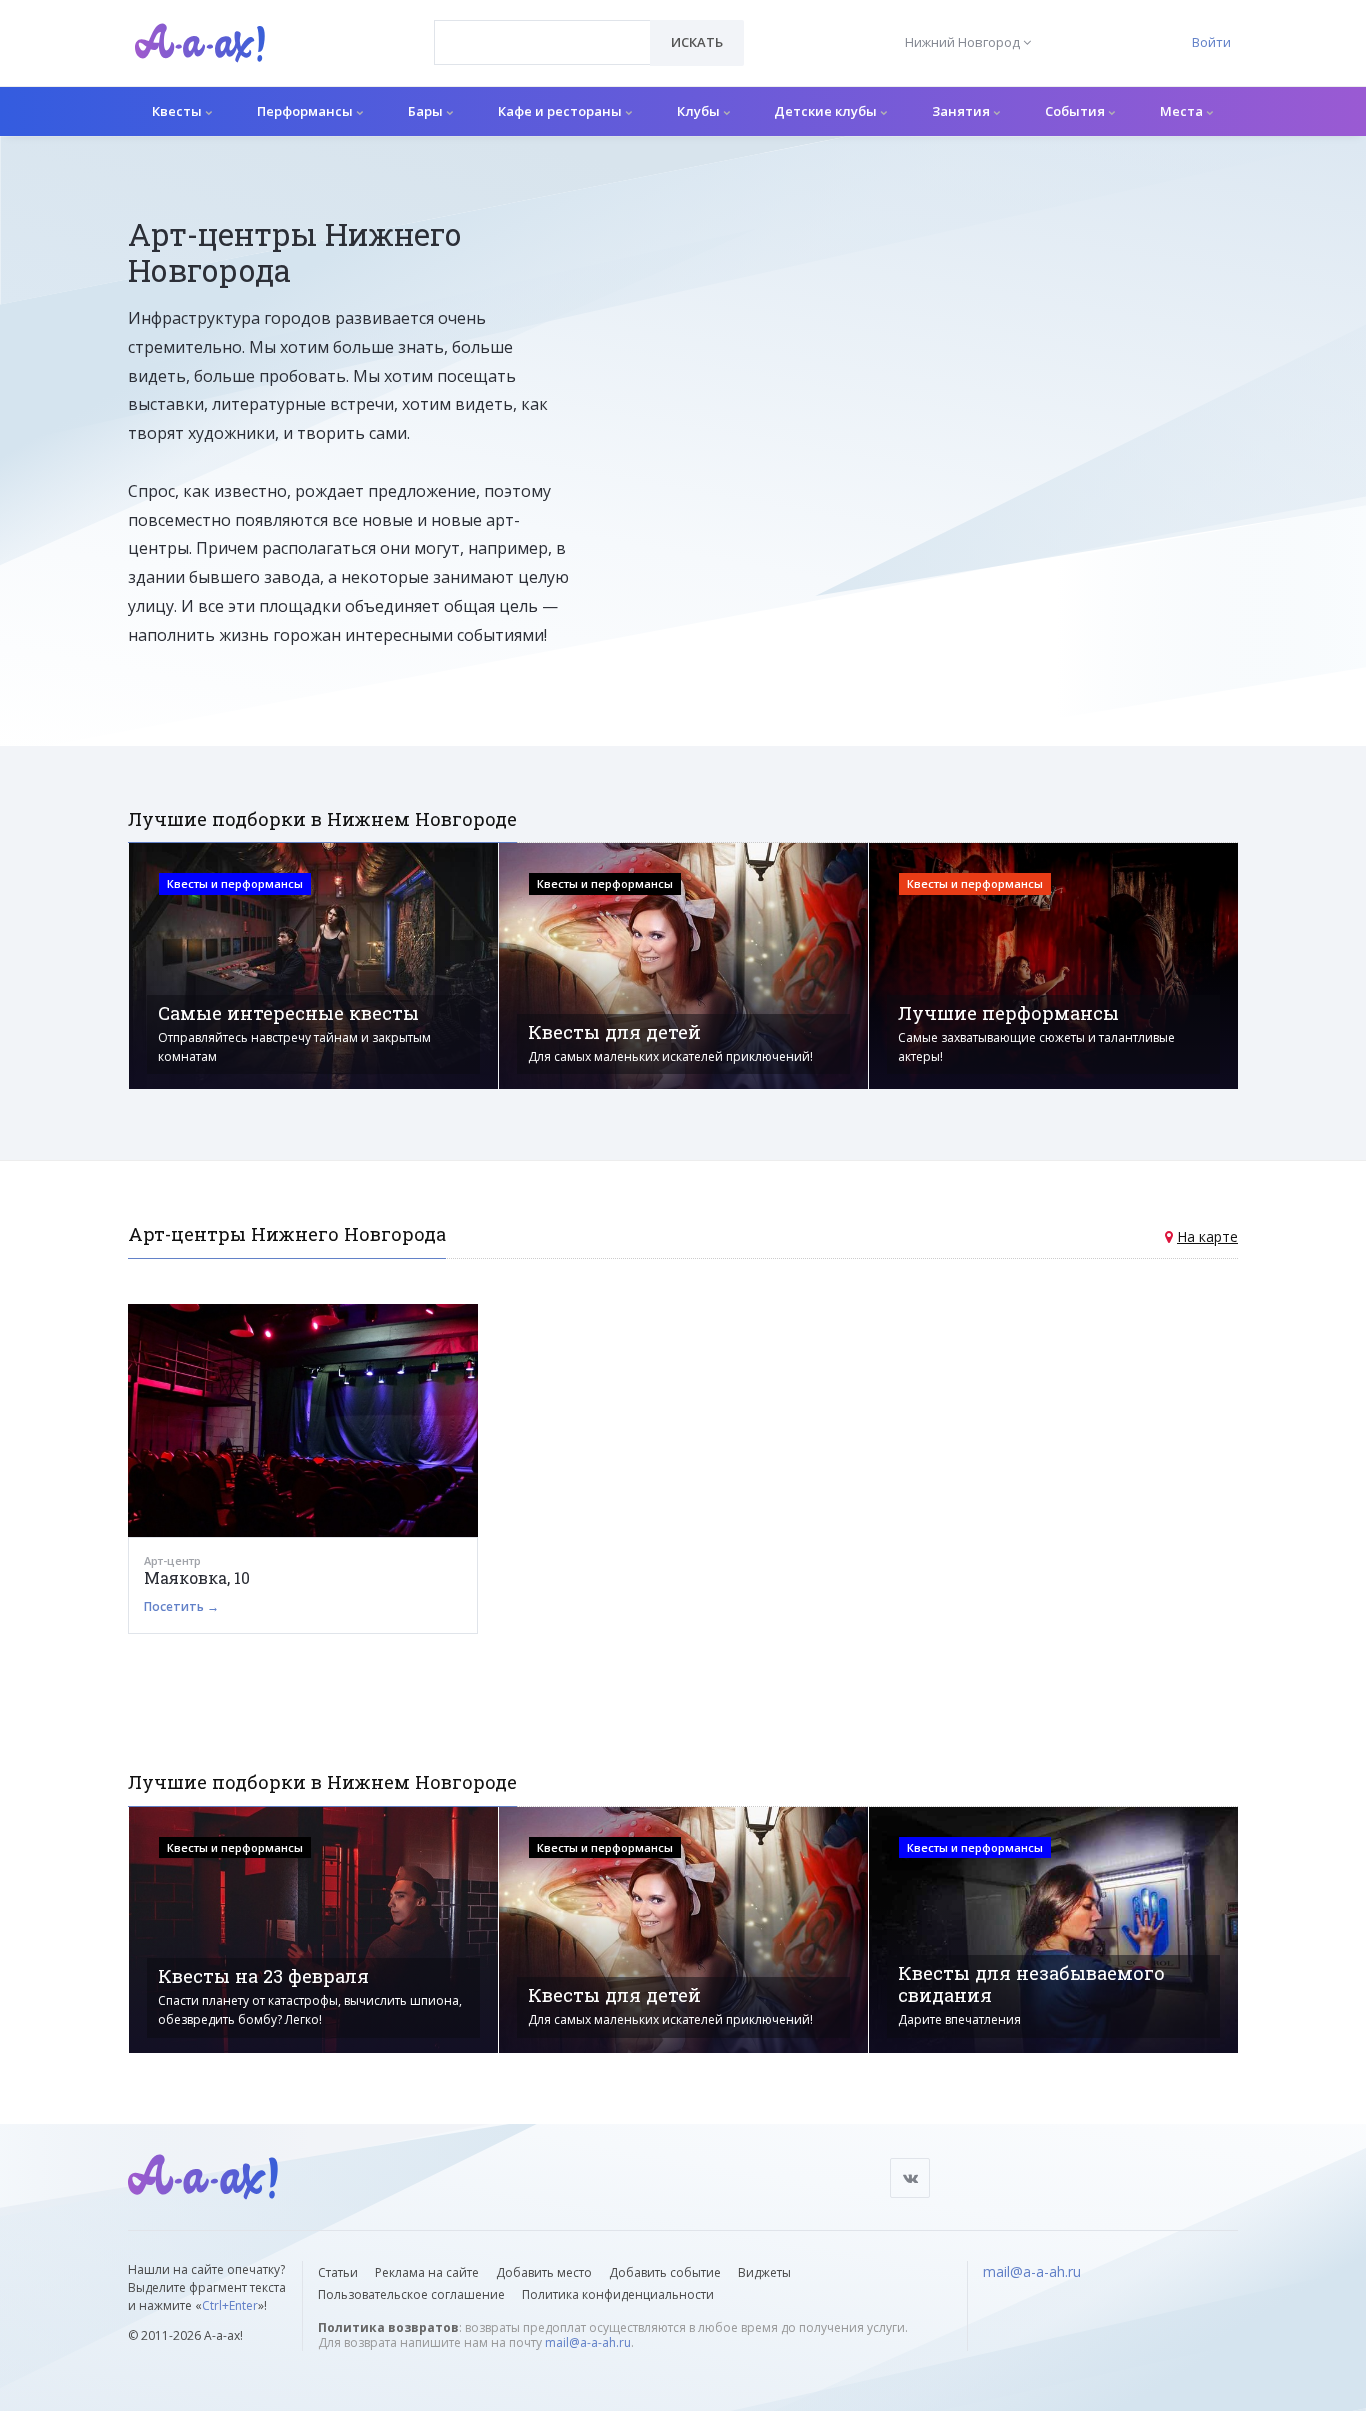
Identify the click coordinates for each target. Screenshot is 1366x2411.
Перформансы (306, 111)
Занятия (962, 111)
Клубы (700, 111)
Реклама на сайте (427, 2272)
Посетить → (181, 1606)
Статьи (338, 2272)
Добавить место (544, 2272)
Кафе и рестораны (561, 111)
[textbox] (542, 28)
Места (1183, 111)
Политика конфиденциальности (618, 2294)
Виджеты (764, 2272)
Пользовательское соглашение (411, 2294)
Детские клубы (827, 111)
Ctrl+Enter (230, 2305)
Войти (1211, 42)
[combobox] (542, 42)
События (1076, 111)
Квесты (178, 111)
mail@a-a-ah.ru (588, 2342)
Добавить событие (665, 2272)
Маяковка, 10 (197, 1577)
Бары (427, 111)
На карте (1207, 1236)
